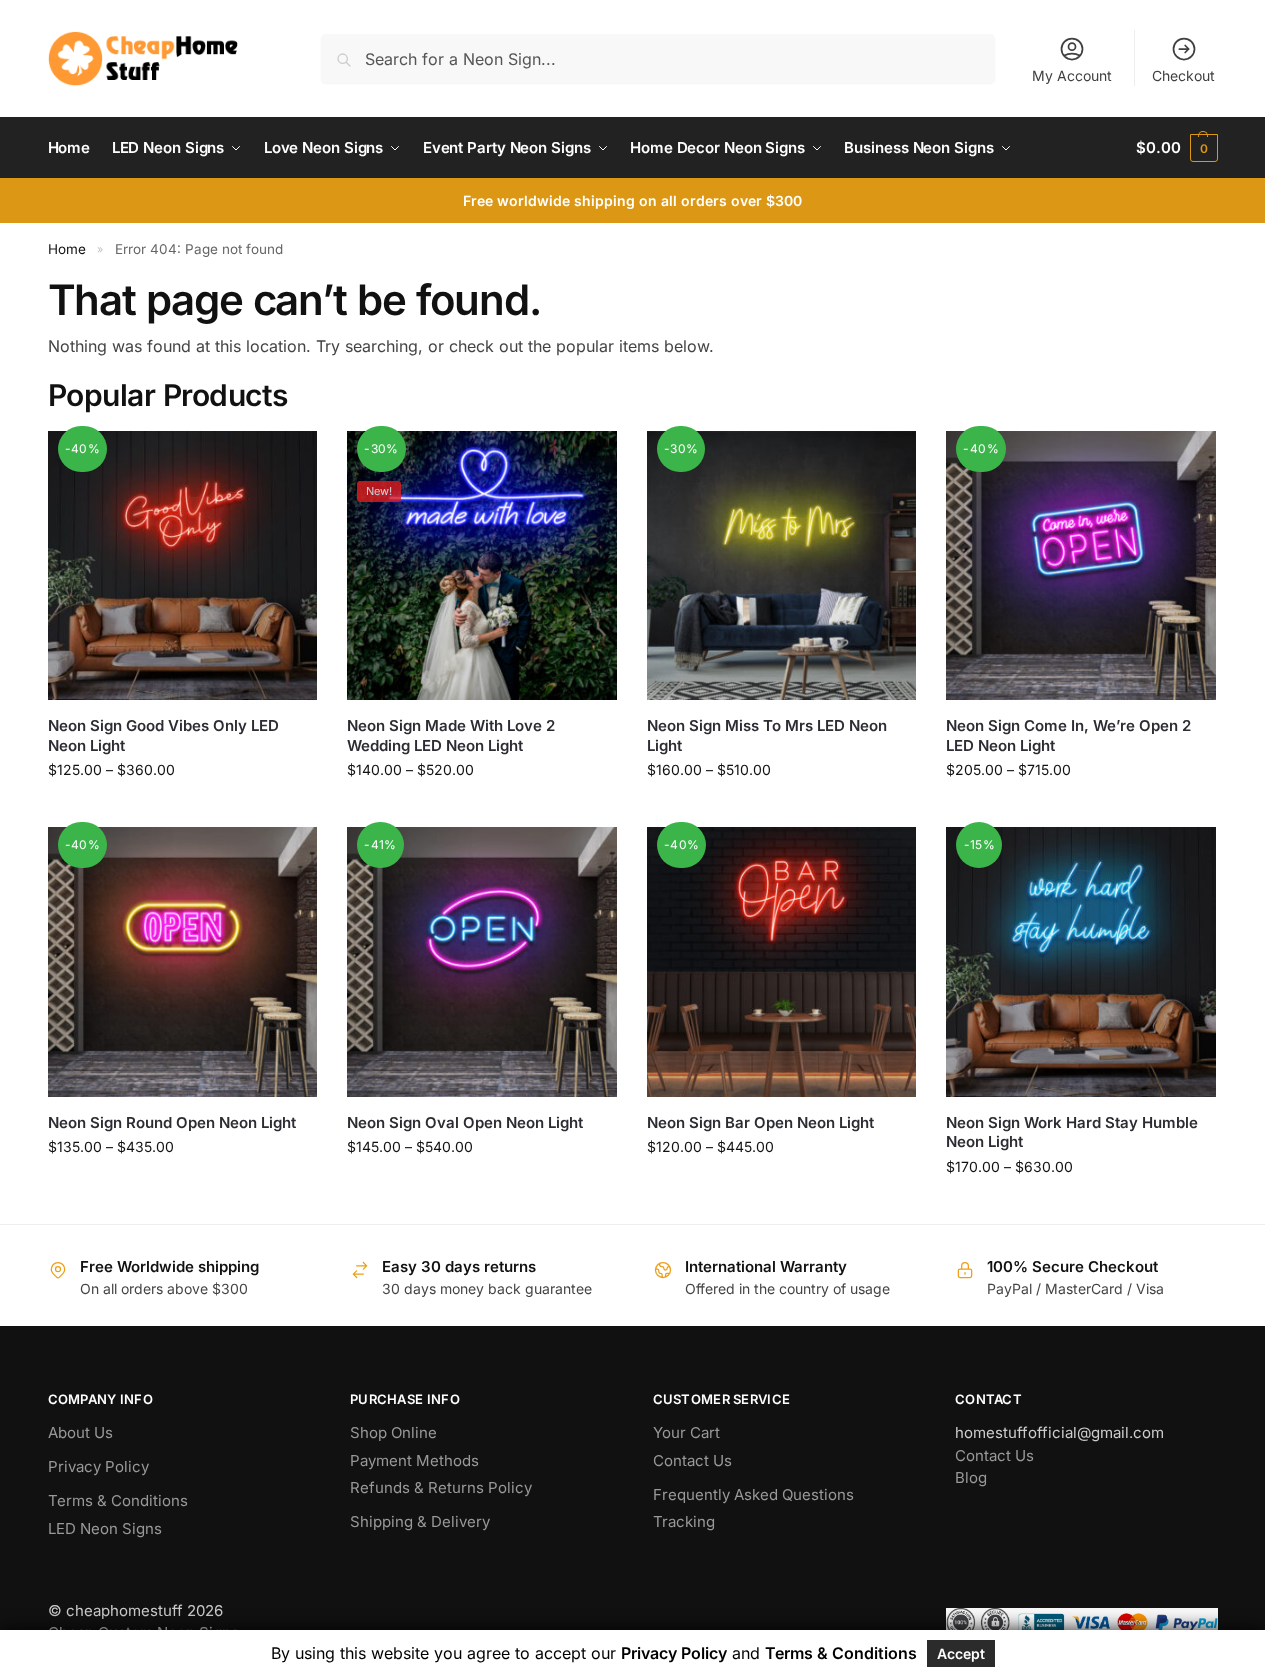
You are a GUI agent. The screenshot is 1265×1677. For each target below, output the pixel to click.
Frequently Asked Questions (753, 1494)
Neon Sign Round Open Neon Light (172, 1122)
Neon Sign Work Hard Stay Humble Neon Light (1072, 1132)
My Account (1072, 75)
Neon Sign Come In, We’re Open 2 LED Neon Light (1068, 735)
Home (67, 249)
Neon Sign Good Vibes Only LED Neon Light (163, 735)
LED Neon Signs (105, 1528)
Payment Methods (414, 1460)
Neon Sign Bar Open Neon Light (760, 1122)
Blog (971, 1477)
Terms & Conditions (118, 1500)
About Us (80, 1432)
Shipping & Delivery (420, 1521)
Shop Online (393, 1432)
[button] (1176, 148)
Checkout (1183, 75)
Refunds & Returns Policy (441, 1487)
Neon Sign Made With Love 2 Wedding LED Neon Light (451, 735)
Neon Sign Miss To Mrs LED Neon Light (767, 735)
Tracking (684, 1521)
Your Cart (686, 1432)
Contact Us (692, 1460)
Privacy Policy (98, 1466)
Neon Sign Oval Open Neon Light (465, 1122)
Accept (961, 1653)
